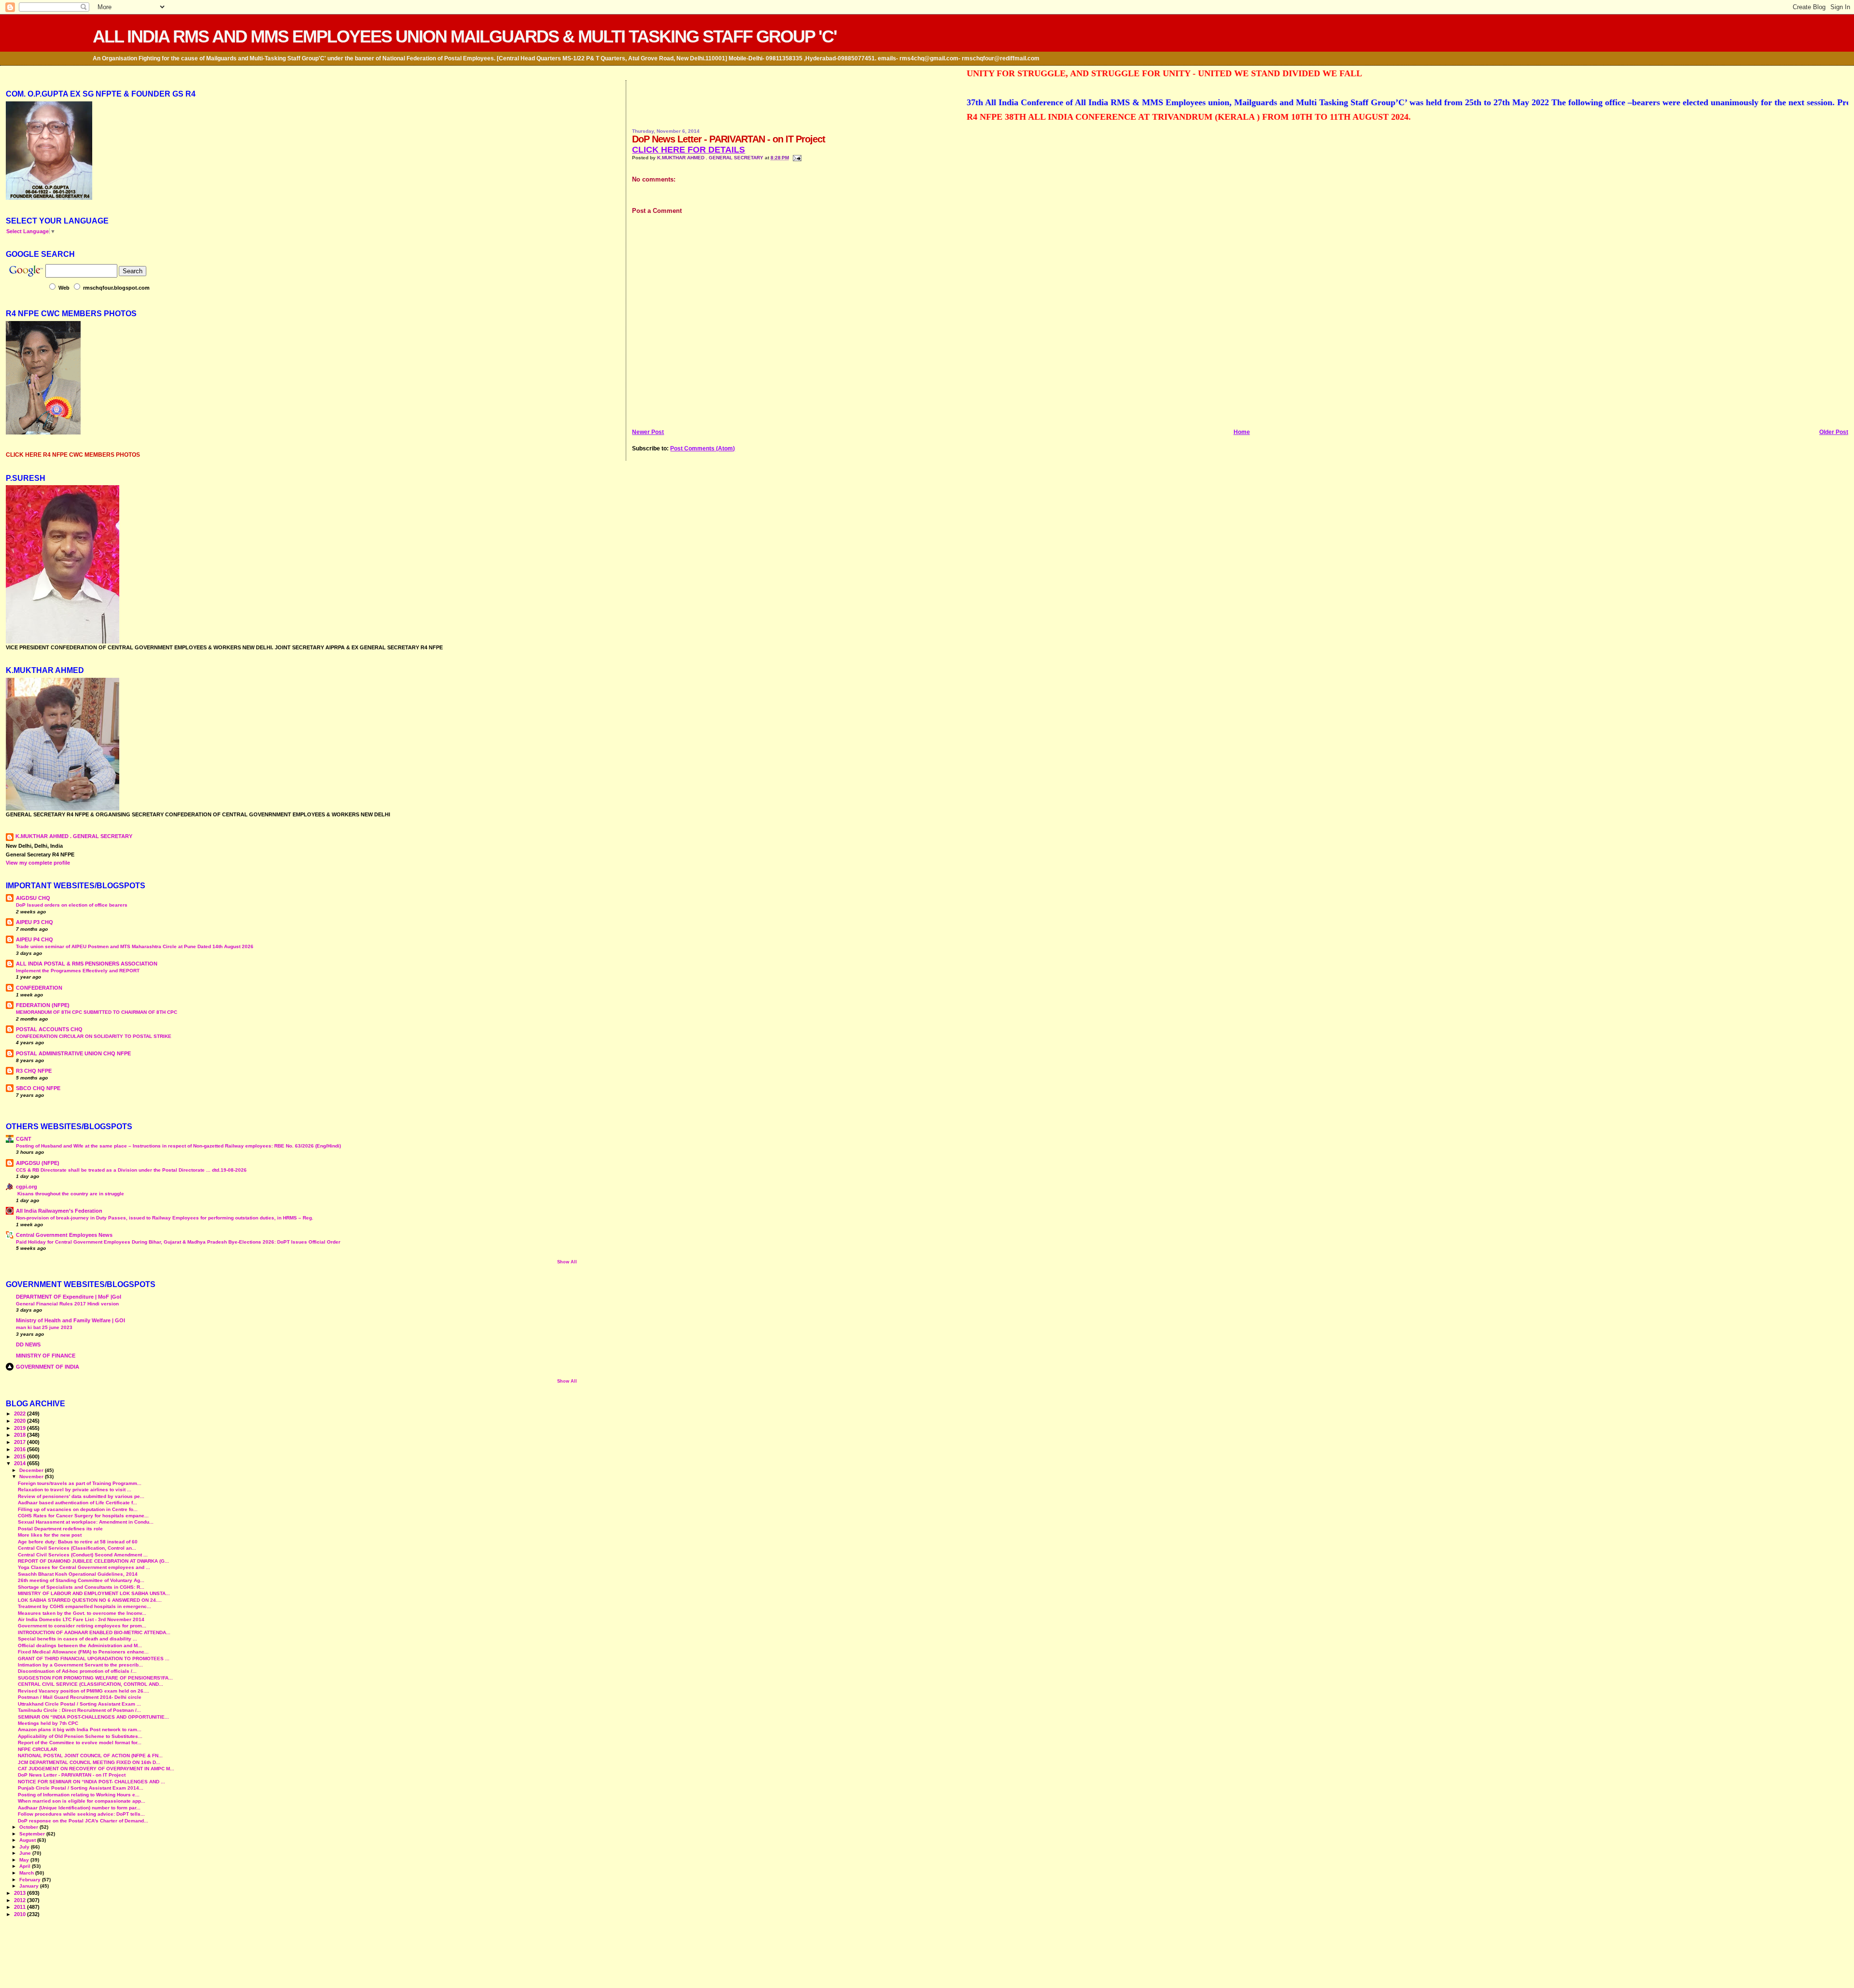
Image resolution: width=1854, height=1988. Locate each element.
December (32, 1470)
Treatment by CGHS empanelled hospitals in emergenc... (84, 1606)
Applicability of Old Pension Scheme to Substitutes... (80, 1736)
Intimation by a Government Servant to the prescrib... (80, 1665)
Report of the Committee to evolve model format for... (80, 1743)
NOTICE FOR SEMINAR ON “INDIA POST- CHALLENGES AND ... (91, 1782)
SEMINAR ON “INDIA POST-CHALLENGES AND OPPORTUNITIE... (93, 1717)
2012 (21, 1900)
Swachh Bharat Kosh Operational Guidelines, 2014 (78, 1574)
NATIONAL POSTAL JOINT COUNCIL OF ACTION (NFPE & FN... (90, 1756)
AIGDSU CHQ (33, 898)
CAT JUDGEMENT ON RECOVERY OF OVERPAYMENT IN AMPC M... (96, 1769)
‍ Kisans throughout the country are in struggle (70, 1194)
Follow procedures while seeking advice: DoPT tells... (81, 1814)
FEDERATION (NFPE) (43, 1005)
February (31, 1880)
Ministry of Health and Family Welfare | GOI (70, 1320)
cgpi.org (27, 1187)
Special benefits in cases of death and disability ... (77, 1639)
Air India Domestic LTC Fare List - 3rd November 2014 (81, 1619)
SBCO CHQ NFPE (38, 1088)
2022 (21, 1414)
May (25, 1860)
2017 (21, 1442)
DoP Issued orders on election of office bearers (72, 905)
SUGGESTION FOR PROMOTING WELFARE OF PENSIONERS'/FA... (95, 1678)
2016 (21, 1449)
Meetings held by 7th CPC (48, 1723)
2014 (21, 1463)
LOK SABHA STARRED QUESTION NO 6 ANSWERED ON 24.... (90, 1600)
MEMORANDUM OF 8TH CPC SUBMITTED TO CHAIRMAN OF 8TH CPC (97, 1012)
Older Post (1834, 432)
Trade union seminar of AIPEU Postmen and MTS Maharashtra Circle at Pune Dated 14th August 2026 (135, 946)
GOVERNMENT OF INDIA (48, 1367)
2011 (21, 1907)
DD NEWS (28, 1344)
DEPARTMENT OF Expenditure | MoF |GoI (69, 1297)
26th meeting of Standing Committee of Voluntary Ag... (81, 1580)
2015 (21, 1456)
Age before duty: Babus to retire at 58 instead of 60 (78, 1542)
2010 (21, 1914)
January (30, 1886)
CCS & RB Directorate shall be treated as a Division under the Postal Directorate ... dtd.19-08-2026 (131, 1170)
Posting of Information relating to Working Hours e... (79, 1795)
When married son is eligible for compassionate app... (82, 1801)
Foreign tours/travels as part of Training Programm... (80, 1483)
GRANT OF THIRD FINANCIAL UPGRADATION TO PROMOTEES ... (94, 1659)
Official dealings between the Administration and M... (80, 1645)
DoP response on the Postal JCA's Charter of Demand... (83, 1821)
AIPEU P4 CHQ (35, 939)
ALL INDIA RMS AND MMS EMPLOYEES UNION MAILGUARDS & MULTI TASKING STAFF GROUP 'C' (465, 36)
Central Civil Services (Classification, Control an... (77, 1548)
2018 (21, 1435)
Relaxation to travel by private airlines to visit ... (75, 1490)
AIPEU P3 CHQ (35, 922)
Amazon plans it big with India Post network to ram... (80, 1729)
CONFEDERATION (39, 988)
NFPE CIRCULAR (37, 1749)
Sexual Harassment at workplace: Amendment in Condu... (86, 1522)
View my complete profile (38, 863)
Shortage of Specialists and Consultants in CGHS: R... (81, 1587)
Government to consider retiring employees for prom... (82, 1626)
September (33, 1834)
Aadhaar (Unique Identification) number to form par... (79, 1808)
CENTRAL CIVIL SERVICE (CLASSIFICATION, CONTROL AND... (91, 1684)
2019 (21, 1428)
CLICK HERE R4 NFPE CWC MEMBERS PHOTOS (73, 455)
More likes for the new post (50, 1535)
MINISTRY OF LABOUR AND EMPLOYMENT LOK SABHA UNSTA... (94, 1593)
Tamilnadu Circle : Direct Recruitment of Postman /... (79, 1710)
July (25, 1847)
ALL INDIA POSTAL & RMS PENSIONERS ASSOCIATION (87, 964)
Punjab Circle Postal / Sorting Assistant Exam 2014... (81, 1788)
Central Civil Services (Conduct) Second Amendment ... (83, 1555)
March (27, 1873)
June (26, 1853)
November (32, 1477)
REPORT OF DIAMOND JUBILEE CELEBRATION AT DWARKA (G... (93, 1561)
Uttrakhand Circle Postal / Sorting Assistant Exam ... (79, 1704)
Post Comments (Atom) (702, 448)
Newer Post (648, 432)
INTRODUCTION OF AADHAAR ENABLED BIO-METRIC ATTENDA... (94, 1632)
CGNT (24, 1139)
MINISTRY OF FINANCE (46, 1356)
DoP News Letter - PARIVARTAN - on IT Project (72, 1775)
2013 (21, 1893)
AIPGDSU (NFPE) (38, 1163)
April (26, 1866)
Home (1242, 432)
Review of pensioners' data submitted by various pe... (81, 1496)
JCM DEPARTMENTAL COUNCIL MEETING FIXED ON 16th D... (89, 1762)
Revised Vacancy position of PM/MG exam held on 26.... (84, 1691)
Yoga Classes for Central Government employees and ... (84, 1567)
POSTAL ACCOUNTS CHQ (49, 1029)
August (28, 1840)
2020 (21, 1421)
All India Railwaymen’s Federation (59, 1211)
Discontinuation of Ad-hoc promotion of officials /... (77, 1671)
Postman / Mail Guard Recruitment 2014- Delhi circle (80, 1697)
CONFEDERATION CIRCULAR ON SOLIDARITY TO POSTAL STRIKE (94, 1036)
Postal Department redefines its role (60, 1529)
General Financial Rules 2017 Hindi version (67, 1304)
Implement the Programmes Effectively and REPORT (78, 971)
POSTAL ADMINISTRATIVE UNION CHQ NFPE (73, 1053)
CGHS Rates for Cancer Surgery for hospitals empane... (83, 1516)
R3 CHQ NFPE (34, 1071)
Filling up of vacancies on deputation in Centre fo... (78, 1509)
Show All (567, 1262)
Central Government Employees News (64, 1235)
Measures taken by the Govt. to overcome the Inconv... (82, 1613)
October (29, 1827)
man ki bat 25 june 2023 (44, 1327)
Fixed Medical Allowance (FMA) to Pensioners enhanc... (83, 1652)
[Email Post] (796, 158)
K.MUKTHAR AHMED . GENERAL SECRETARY (711, 158)
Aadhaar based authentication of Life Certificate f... (77, 1503)
